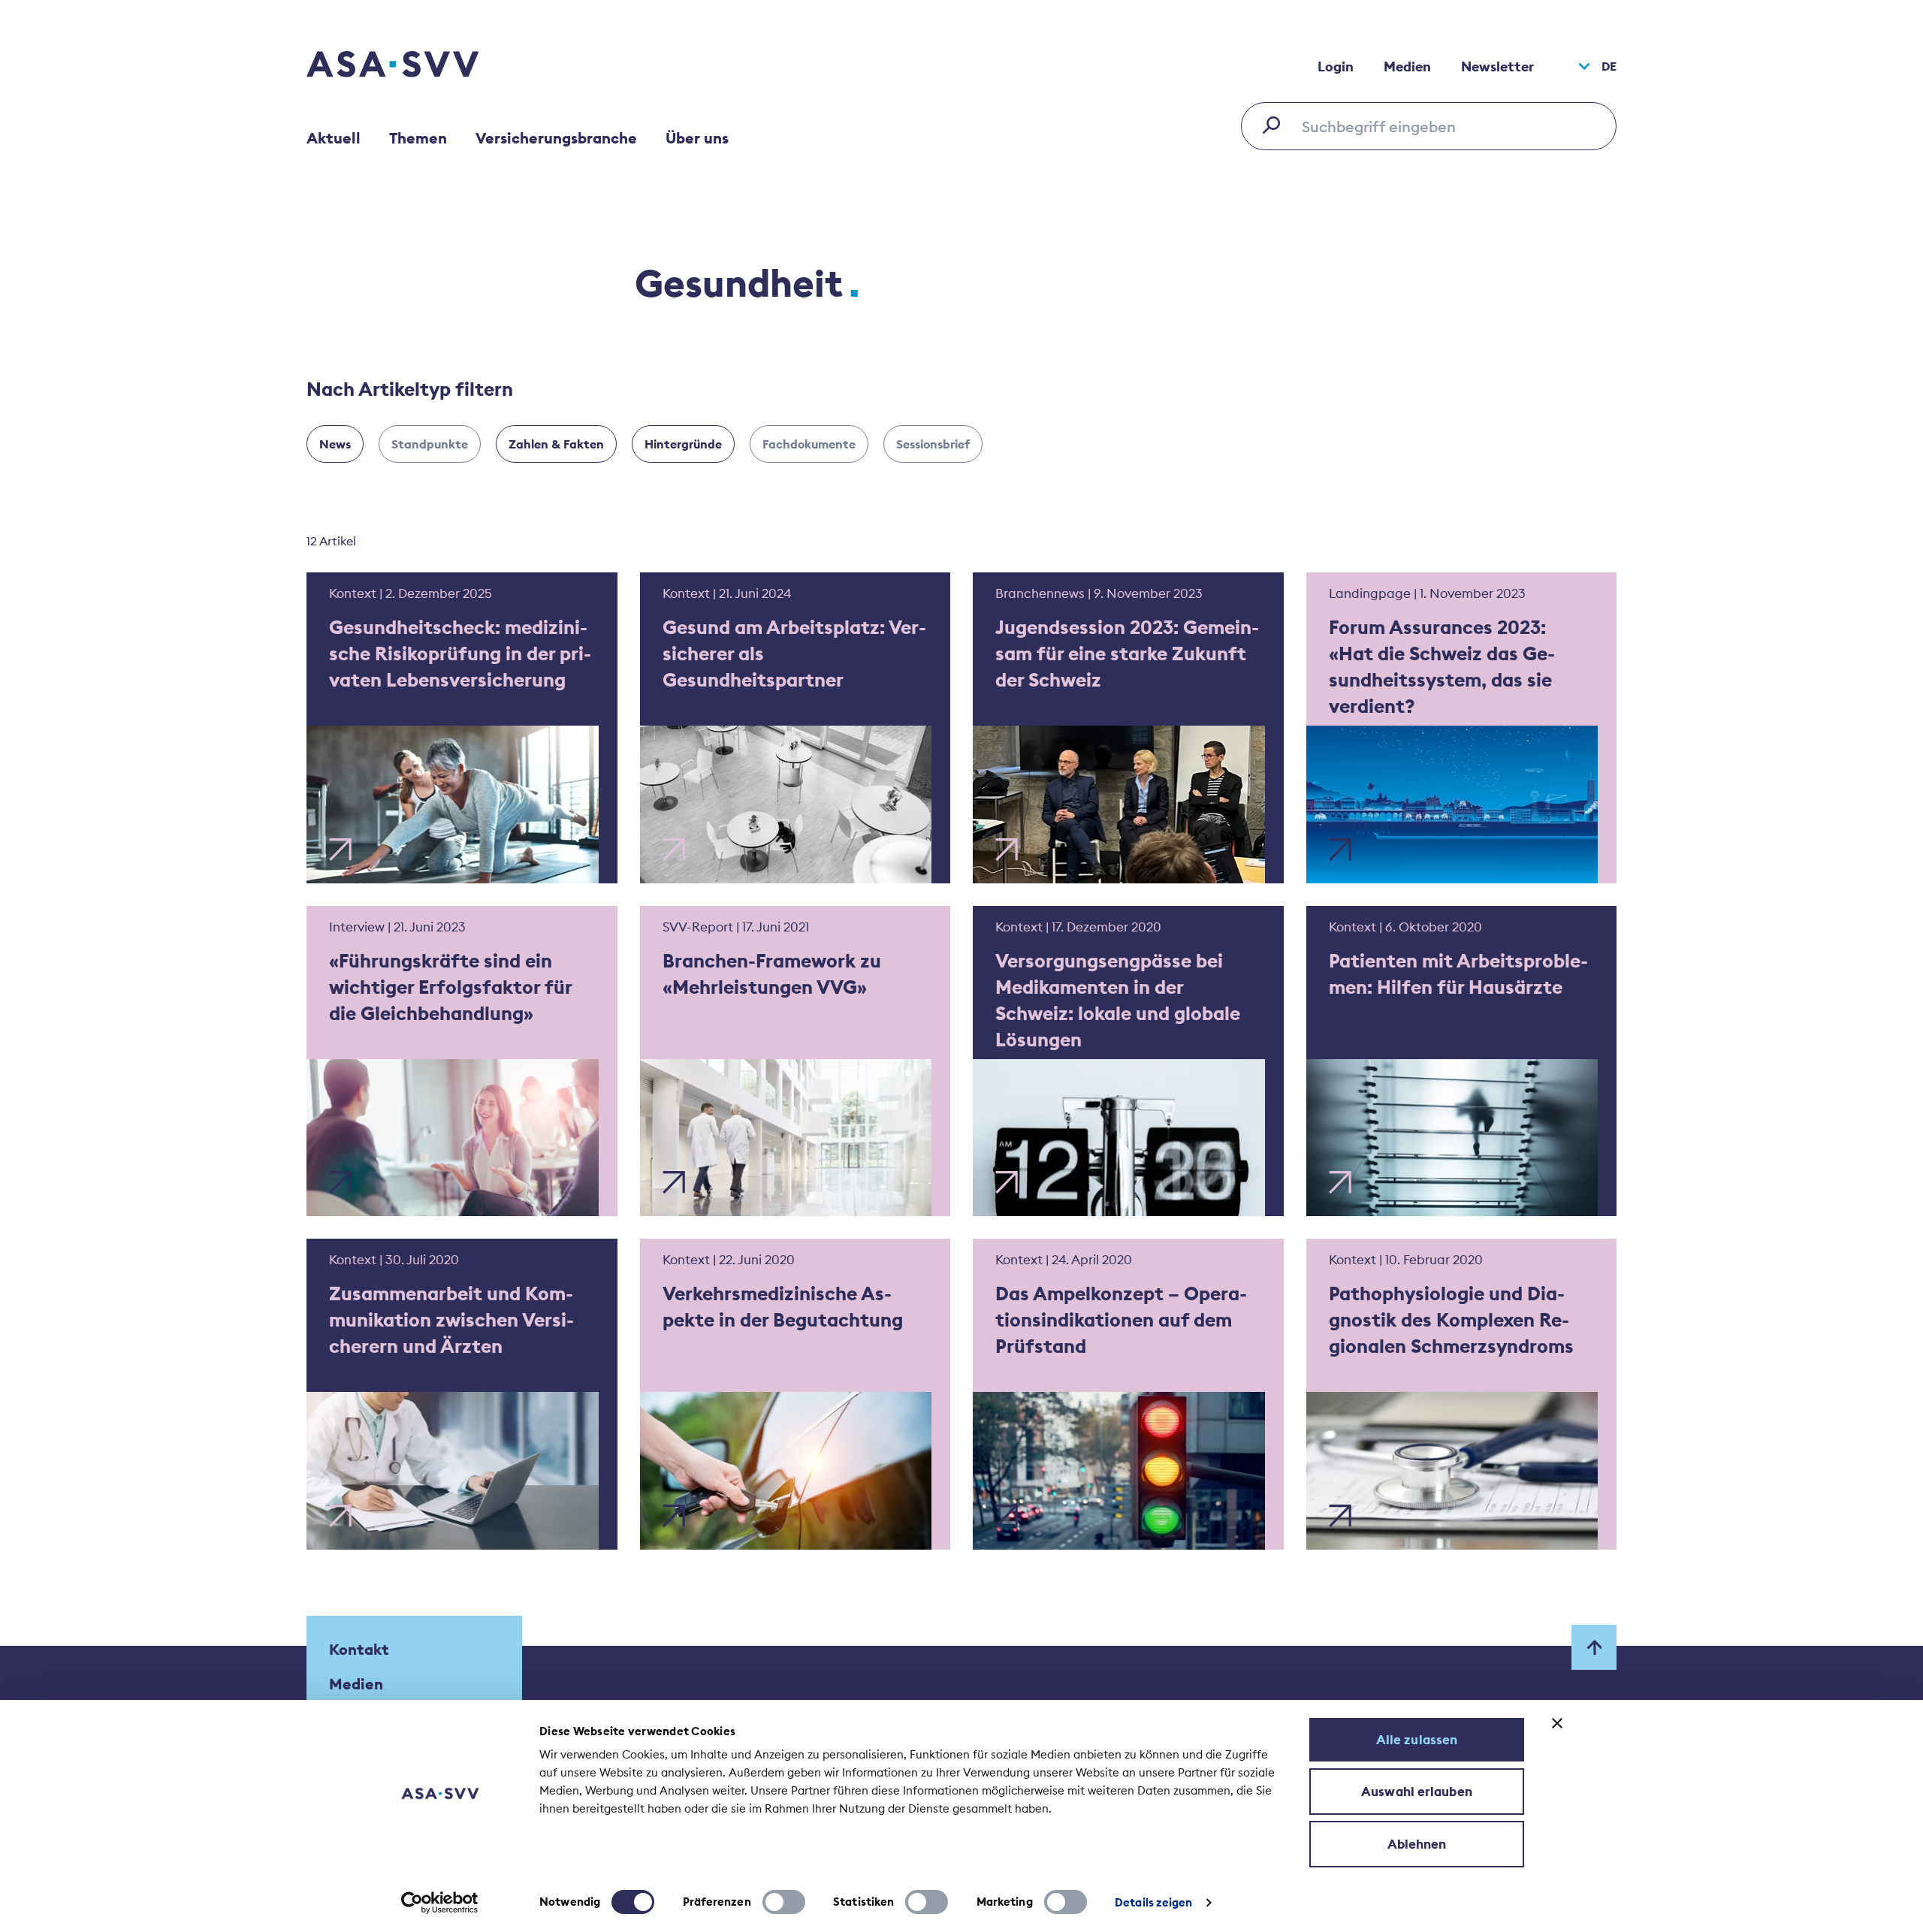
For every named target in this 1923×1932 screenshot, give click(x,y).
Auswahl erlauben (1417, 1792)
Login (1336, 66)
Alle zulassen (1417, 1740)
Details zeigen (1153, 1902)
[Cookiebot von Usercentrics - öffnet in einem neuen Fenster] (440, 1903)
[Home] (419, 66)
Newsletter (1497, 66)
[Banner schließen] (1557, 1723)
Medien (1407, 66)
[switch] (784, 1902)
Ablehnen (1417, 1844)
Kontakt (359, 1649)
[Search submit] (1275, 125)
